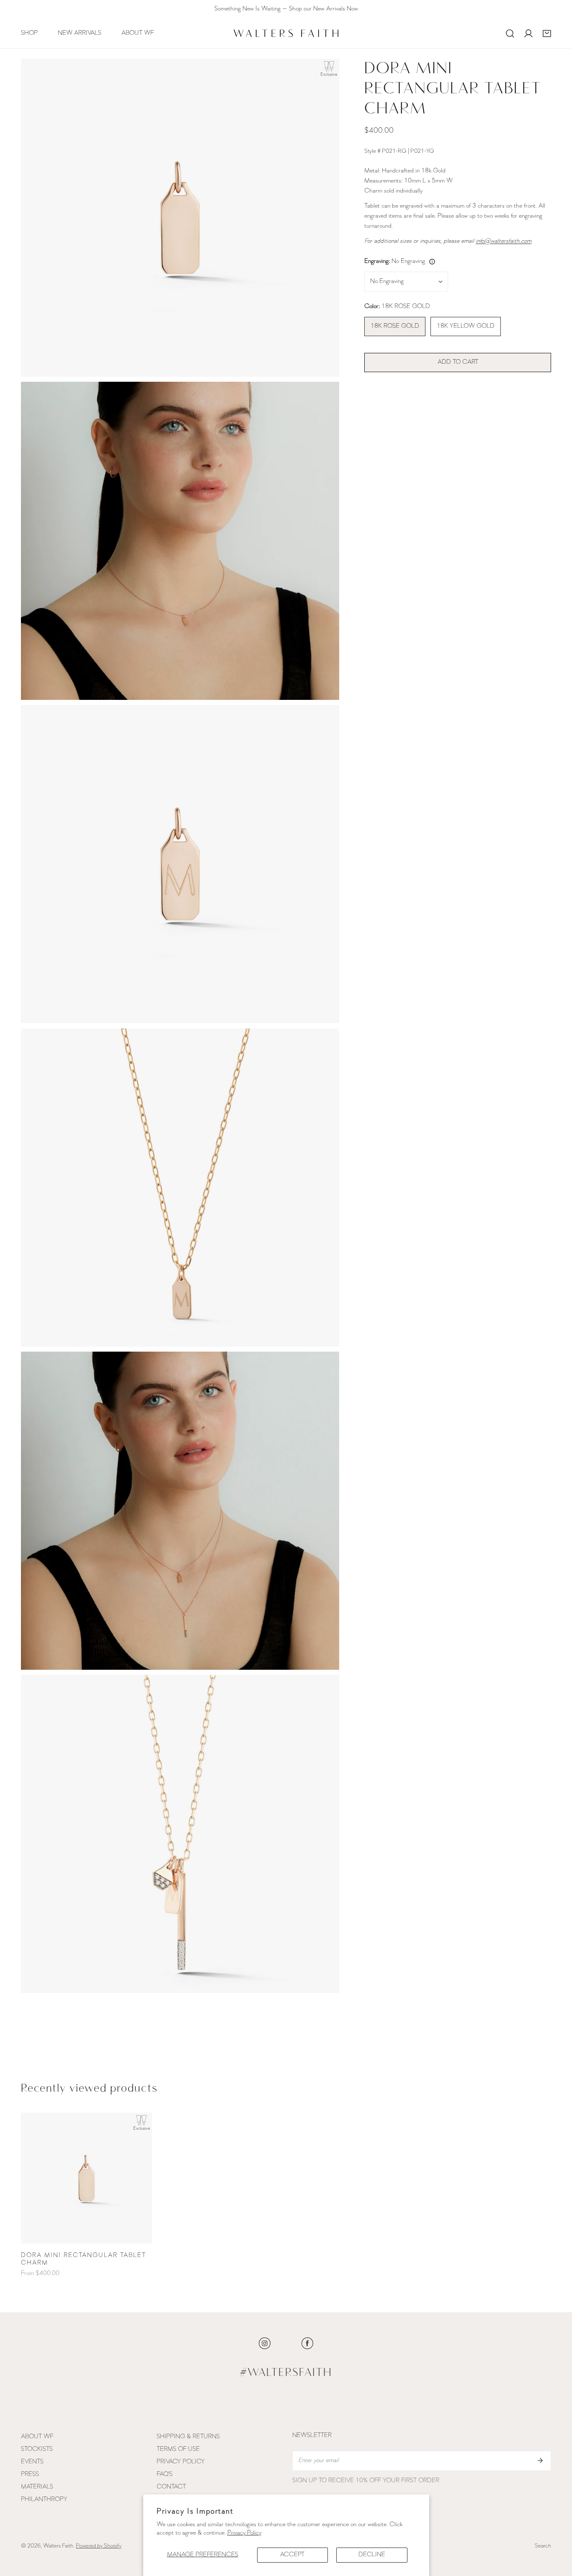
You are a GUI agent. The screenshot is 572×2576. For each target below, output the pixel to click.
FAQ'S (165, 2474)
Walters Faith (58, 2546)
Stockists (37, 2449)
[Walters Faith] (286, 33)
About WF (37, 2437)
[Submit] (540, 2460)
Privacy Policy (244, 2533)
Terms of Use (178, 2449)
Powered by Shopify (99, 2546)
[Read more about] (265, 2343)
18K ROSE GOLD (395, 326)
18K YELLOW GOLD (466, 326)
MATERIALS (37, 2487)
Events (32, 2462)
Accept (292, 2555)
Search (543, 2546)
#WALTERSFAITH (286, 2373)
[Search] (510, 33)
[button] (547, 33)
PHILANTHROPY (44, 2500)
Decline (372, 2555)
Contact (171, 2487)
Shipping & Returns (188, 2437)
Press (30, 2474)
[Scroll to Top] (557, 2532)
